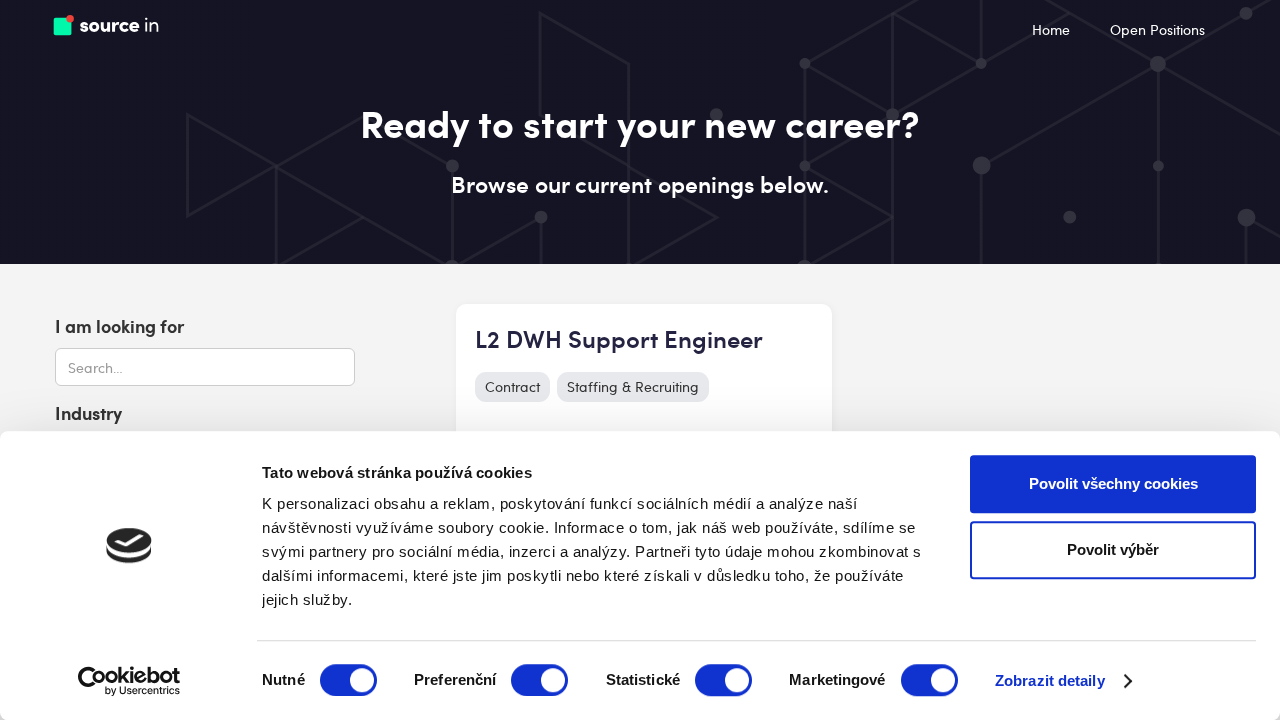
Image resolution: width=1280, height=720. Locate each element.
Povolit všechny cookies (1113, 483)
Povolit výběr (1113, 549)
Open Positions (1157, 29)
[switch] (539, 680)
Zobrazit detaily (1050, 680)
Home (1051, 29)
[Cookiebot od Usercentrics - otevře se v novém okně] (129, 681)
